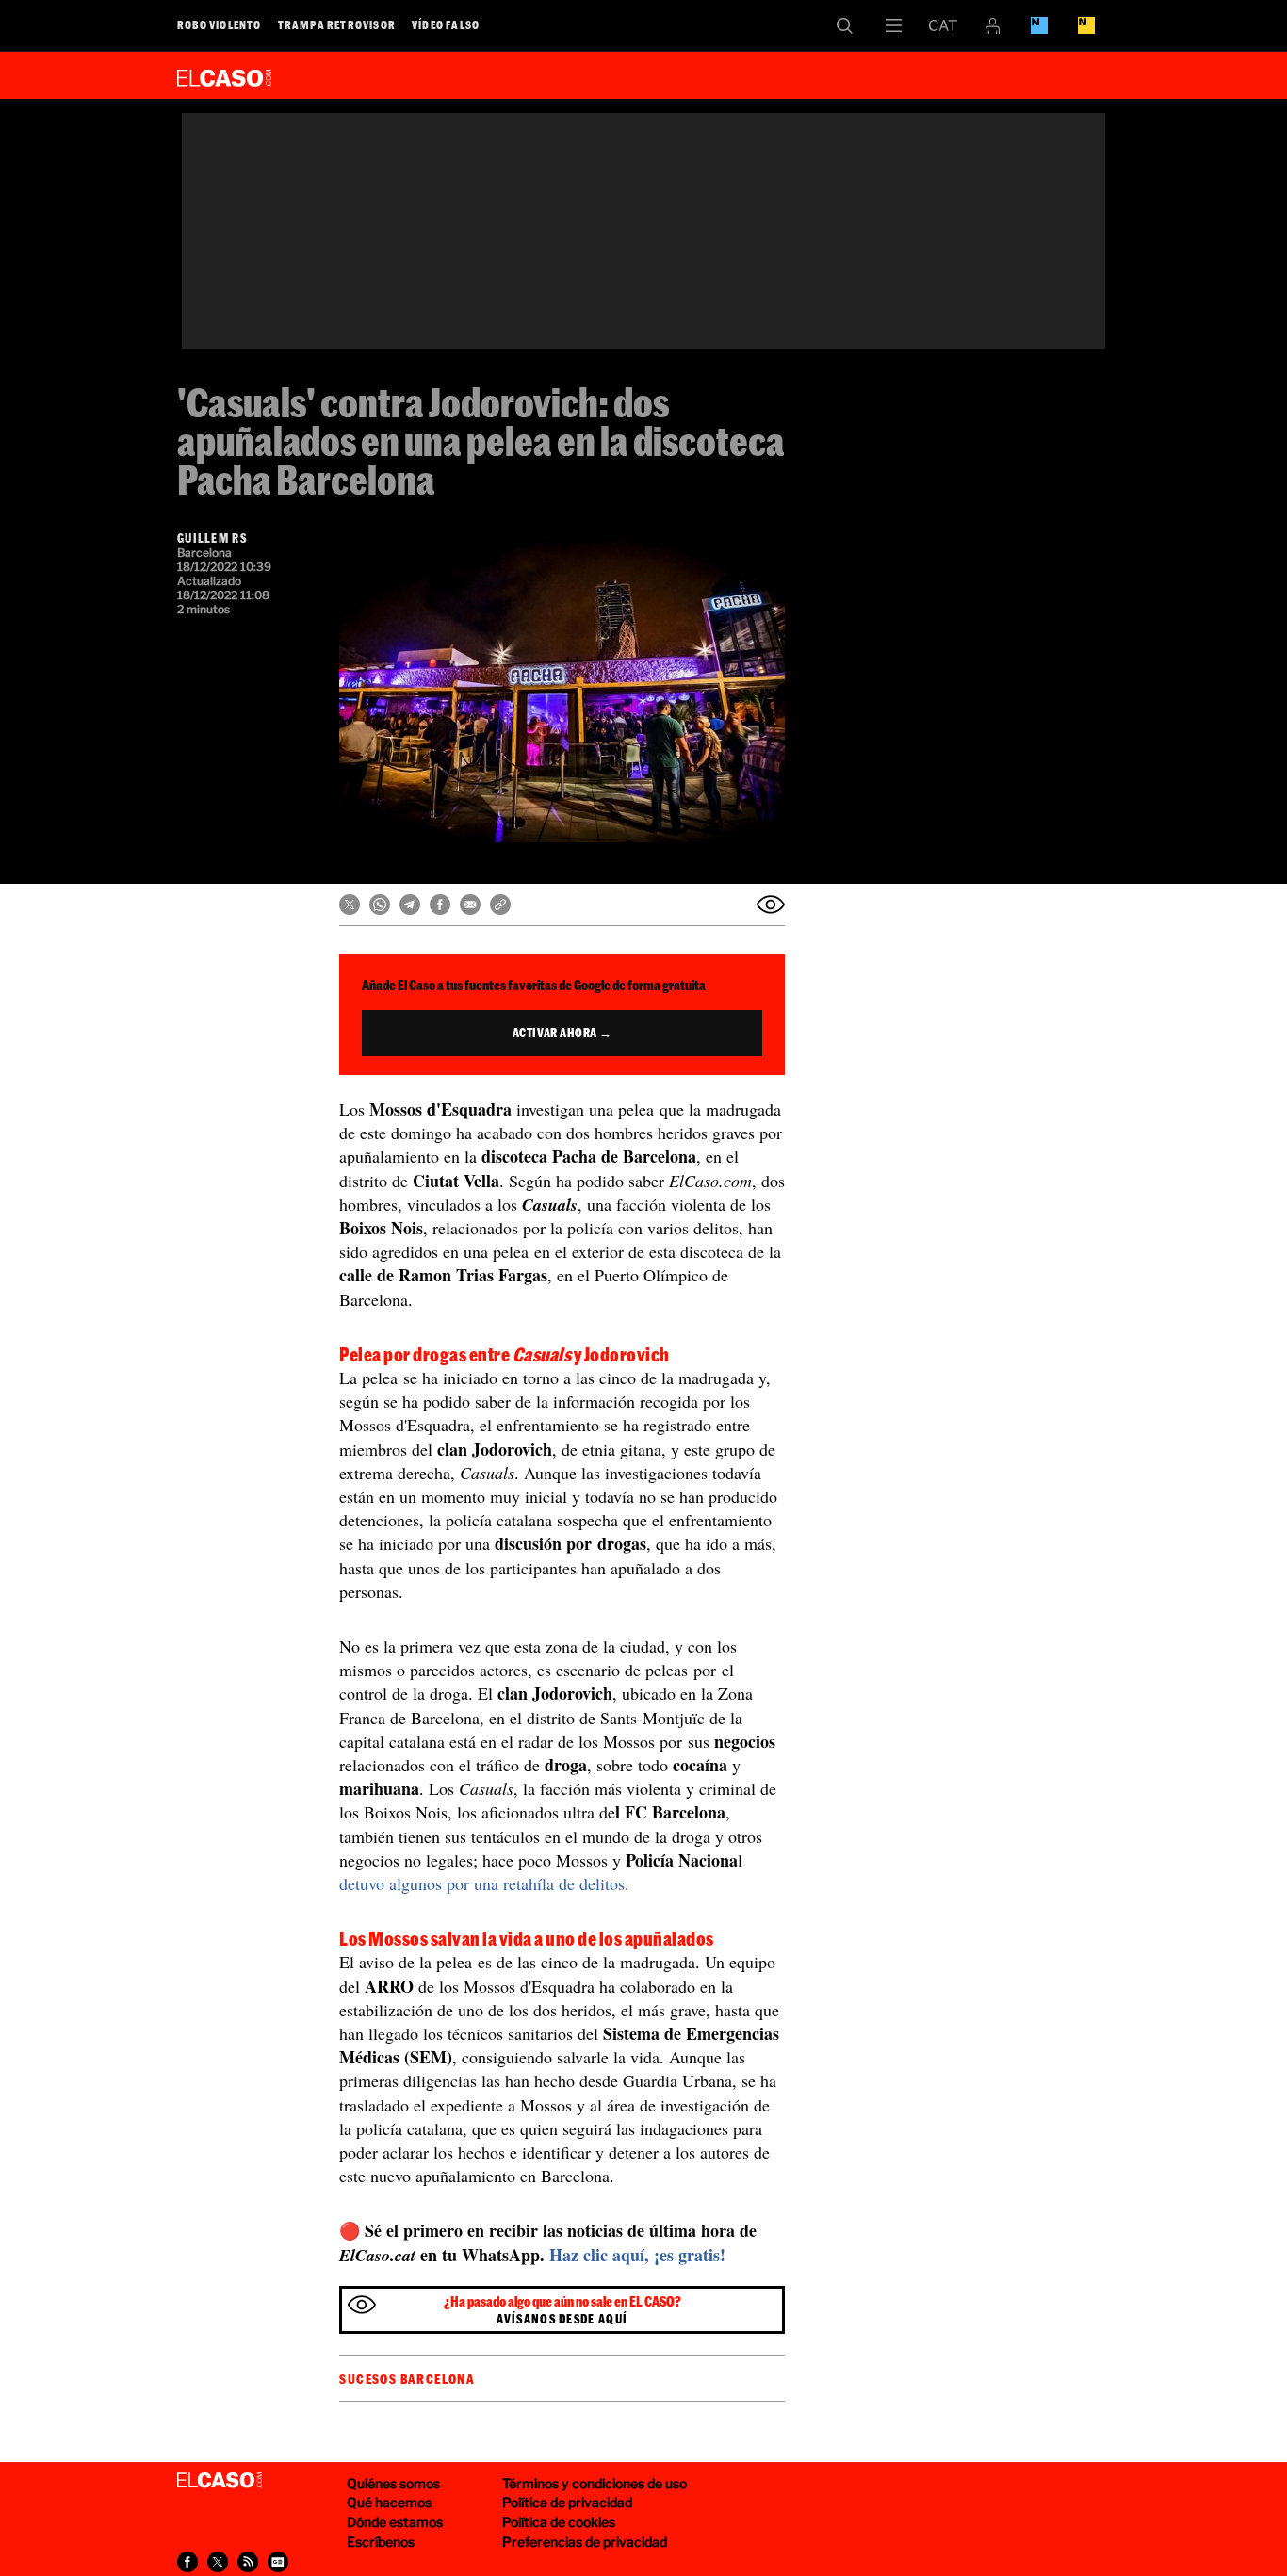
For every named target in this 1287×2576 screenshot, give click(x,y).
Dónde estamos (395, 2522)
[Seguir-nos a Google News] (278, 2562)
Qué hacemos (389, 2502)
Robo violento (220, 24)
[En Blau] (1039, 25)
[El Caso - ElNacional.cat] (220, 2481)
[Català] (943, 25)
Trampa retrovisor (337, 24)
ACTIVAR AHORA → (562, 1033)
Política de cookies (559, 2522)
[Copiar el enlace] (500, 905)
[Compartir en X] (350, 905)
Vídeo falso (446, 24)
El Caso (224, 74)
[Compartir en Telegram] (410, 905)
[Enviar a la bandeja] (771, 905)
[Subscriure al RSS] (248, 2562)
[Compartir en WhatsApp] (380, 905)
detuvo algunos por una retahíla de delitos (482, 1883)
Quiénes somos (393, 2483)
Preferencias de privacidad (585, 2542)
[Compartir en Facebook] (440, 905)
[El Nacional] (1086, 25)
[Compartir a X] (218, 2562)
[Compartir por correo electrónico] (470, 905)
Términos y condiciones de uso (595, 2483)
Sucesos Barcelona (407, 2379)
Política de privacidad (567, 2502)
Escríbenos (381, 2542)
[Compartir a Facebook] (187, 2562)
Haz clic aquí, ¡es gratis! (637, 2255)
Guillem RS (212, 538)
